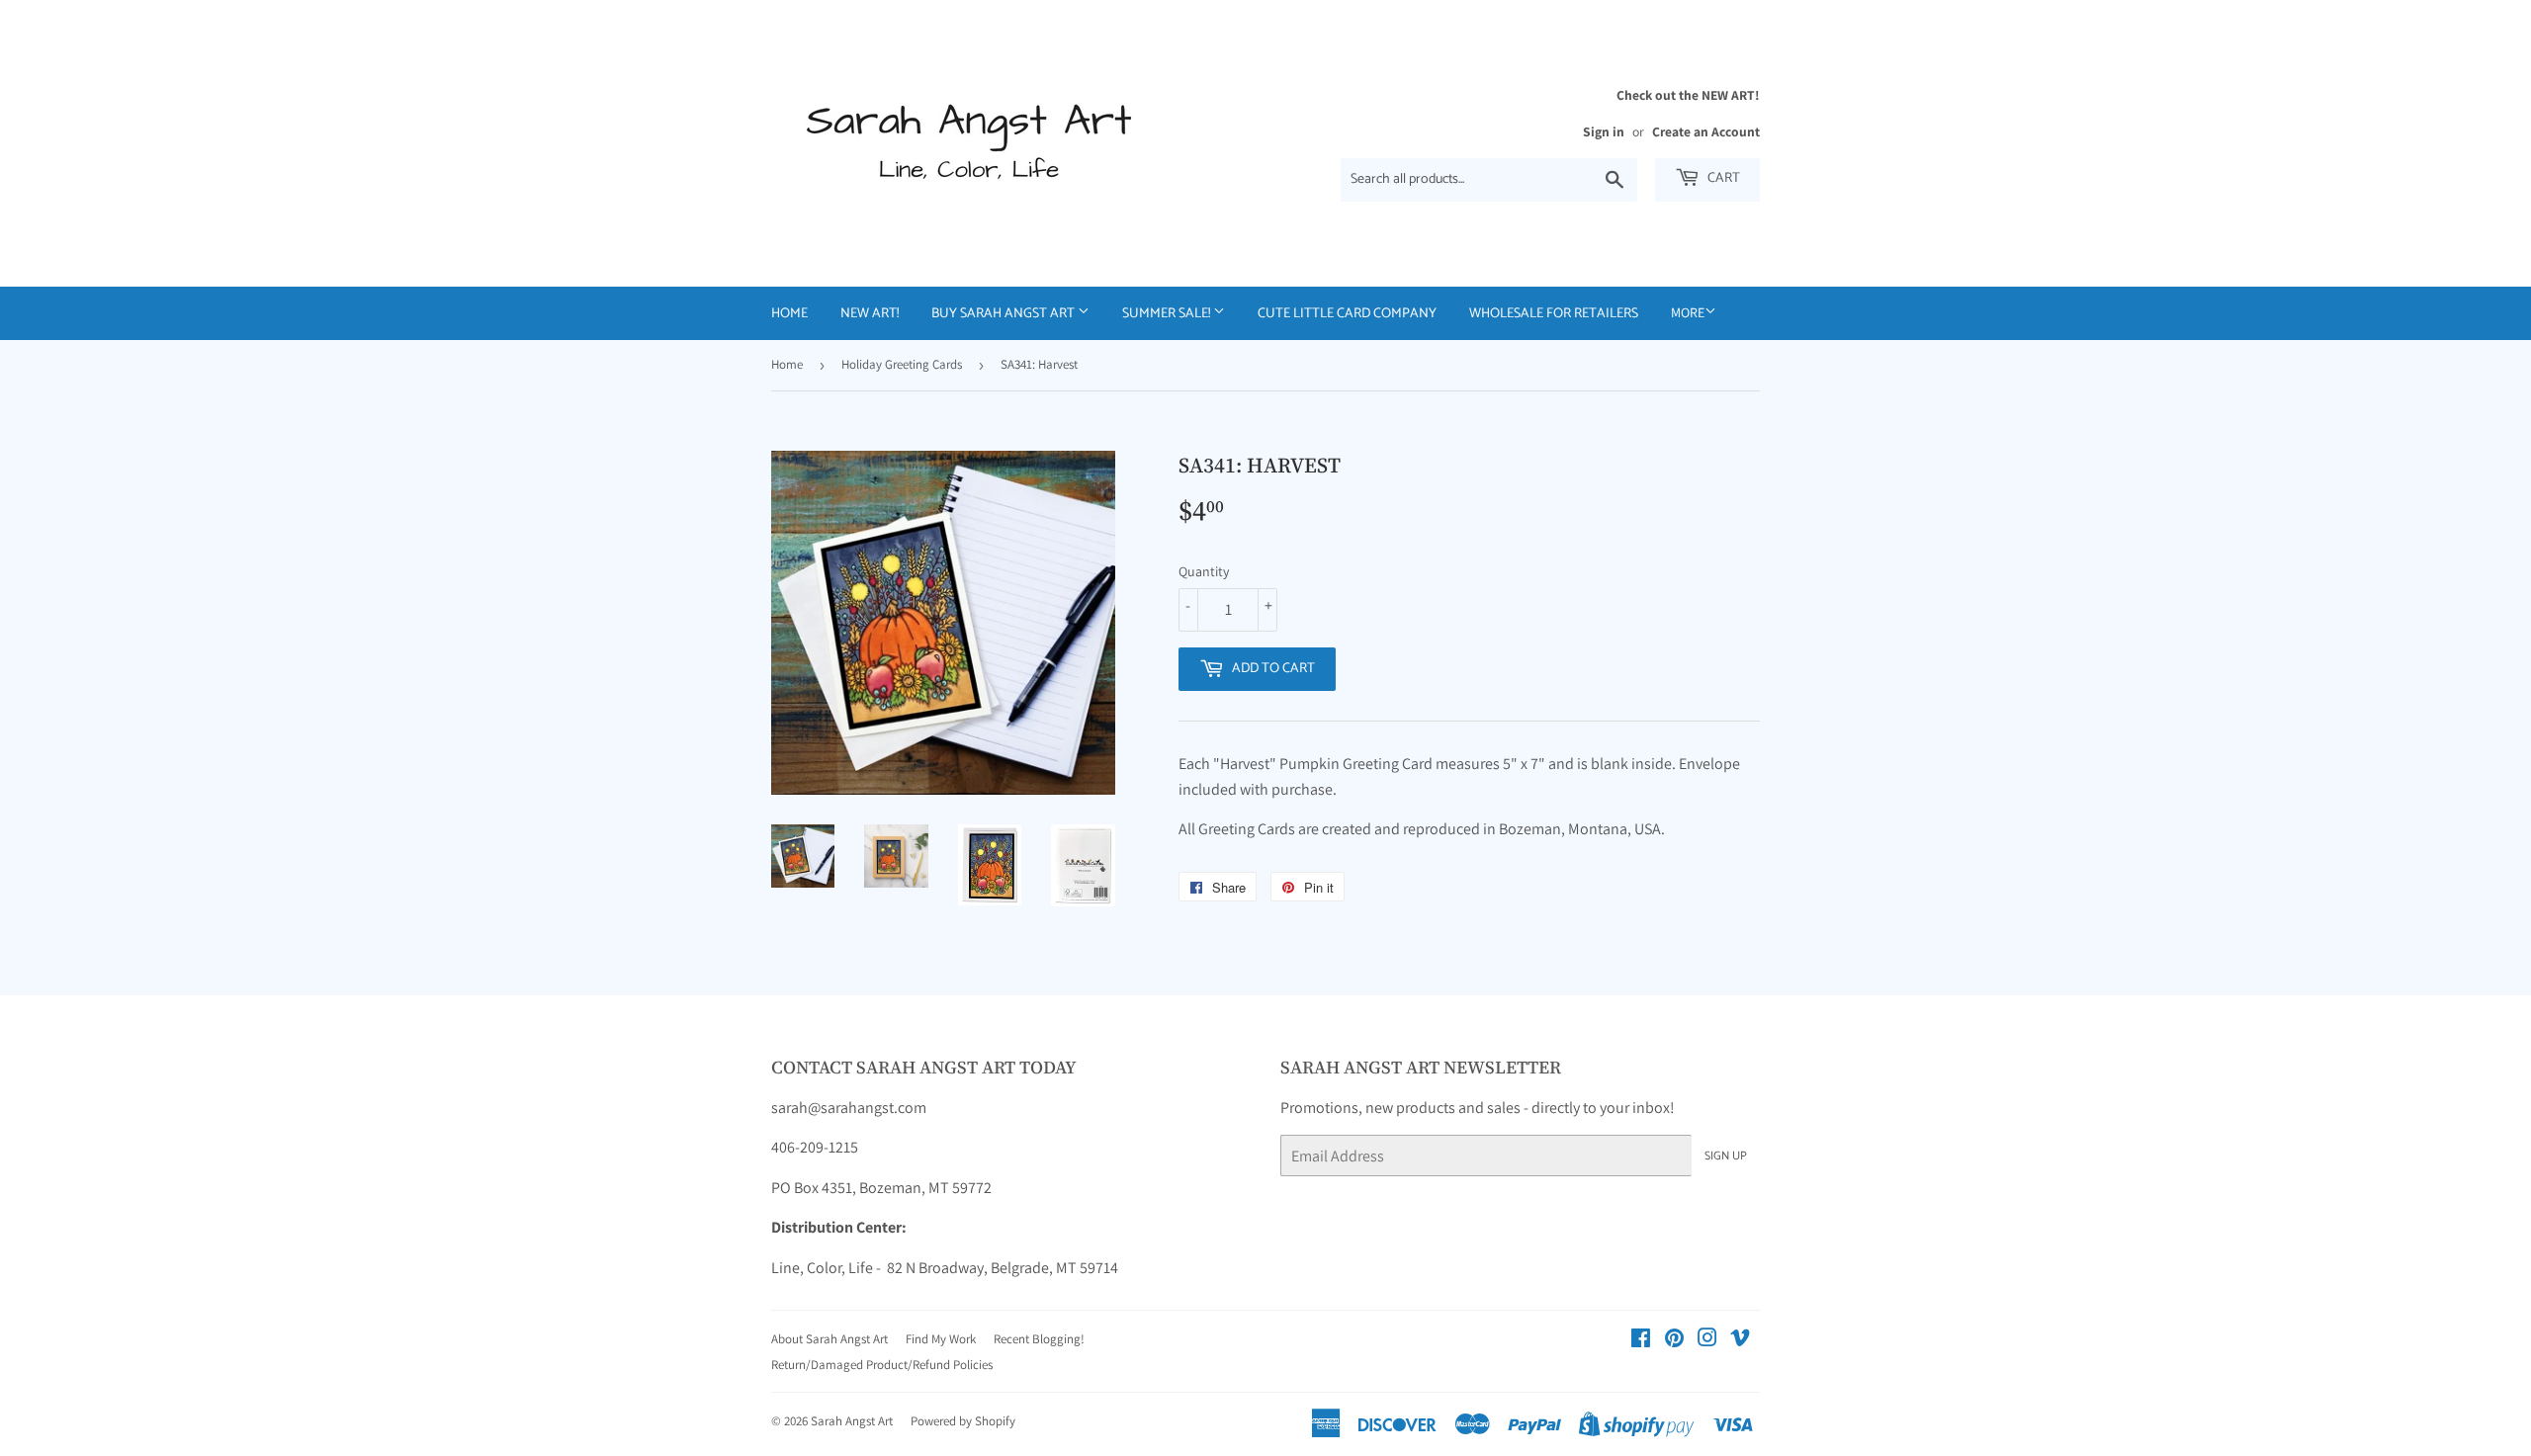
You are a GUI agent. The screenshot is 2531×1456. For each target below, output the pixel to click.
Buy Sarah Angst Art (1004, 314)
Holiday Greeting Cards (902, 364)
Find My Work (941, 1339)
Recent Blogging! (1039, 1339)
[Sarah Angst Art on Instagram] (1707, 1340)
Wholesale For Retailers (1554, 314)
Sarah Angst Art (852, 1421)
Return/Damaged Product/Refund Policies (882, 1365)
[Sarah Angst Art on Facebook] (1641, 1340)
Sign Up (1726, 1156)
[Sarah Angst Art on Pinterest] (1674, 1340)
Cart (1722, 178)
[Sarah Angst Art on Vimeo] (1740, 1340)
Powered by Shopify (963, 1421)
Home (789, 314)
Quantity (1204, 571)
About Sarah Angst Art (829, 1339)
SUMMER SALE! (1168, 314)
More (1688, 312)
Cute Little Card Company (1347, 314)
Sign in (1604, 131)
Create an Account (1706, 131)
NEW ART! (870, 314)
